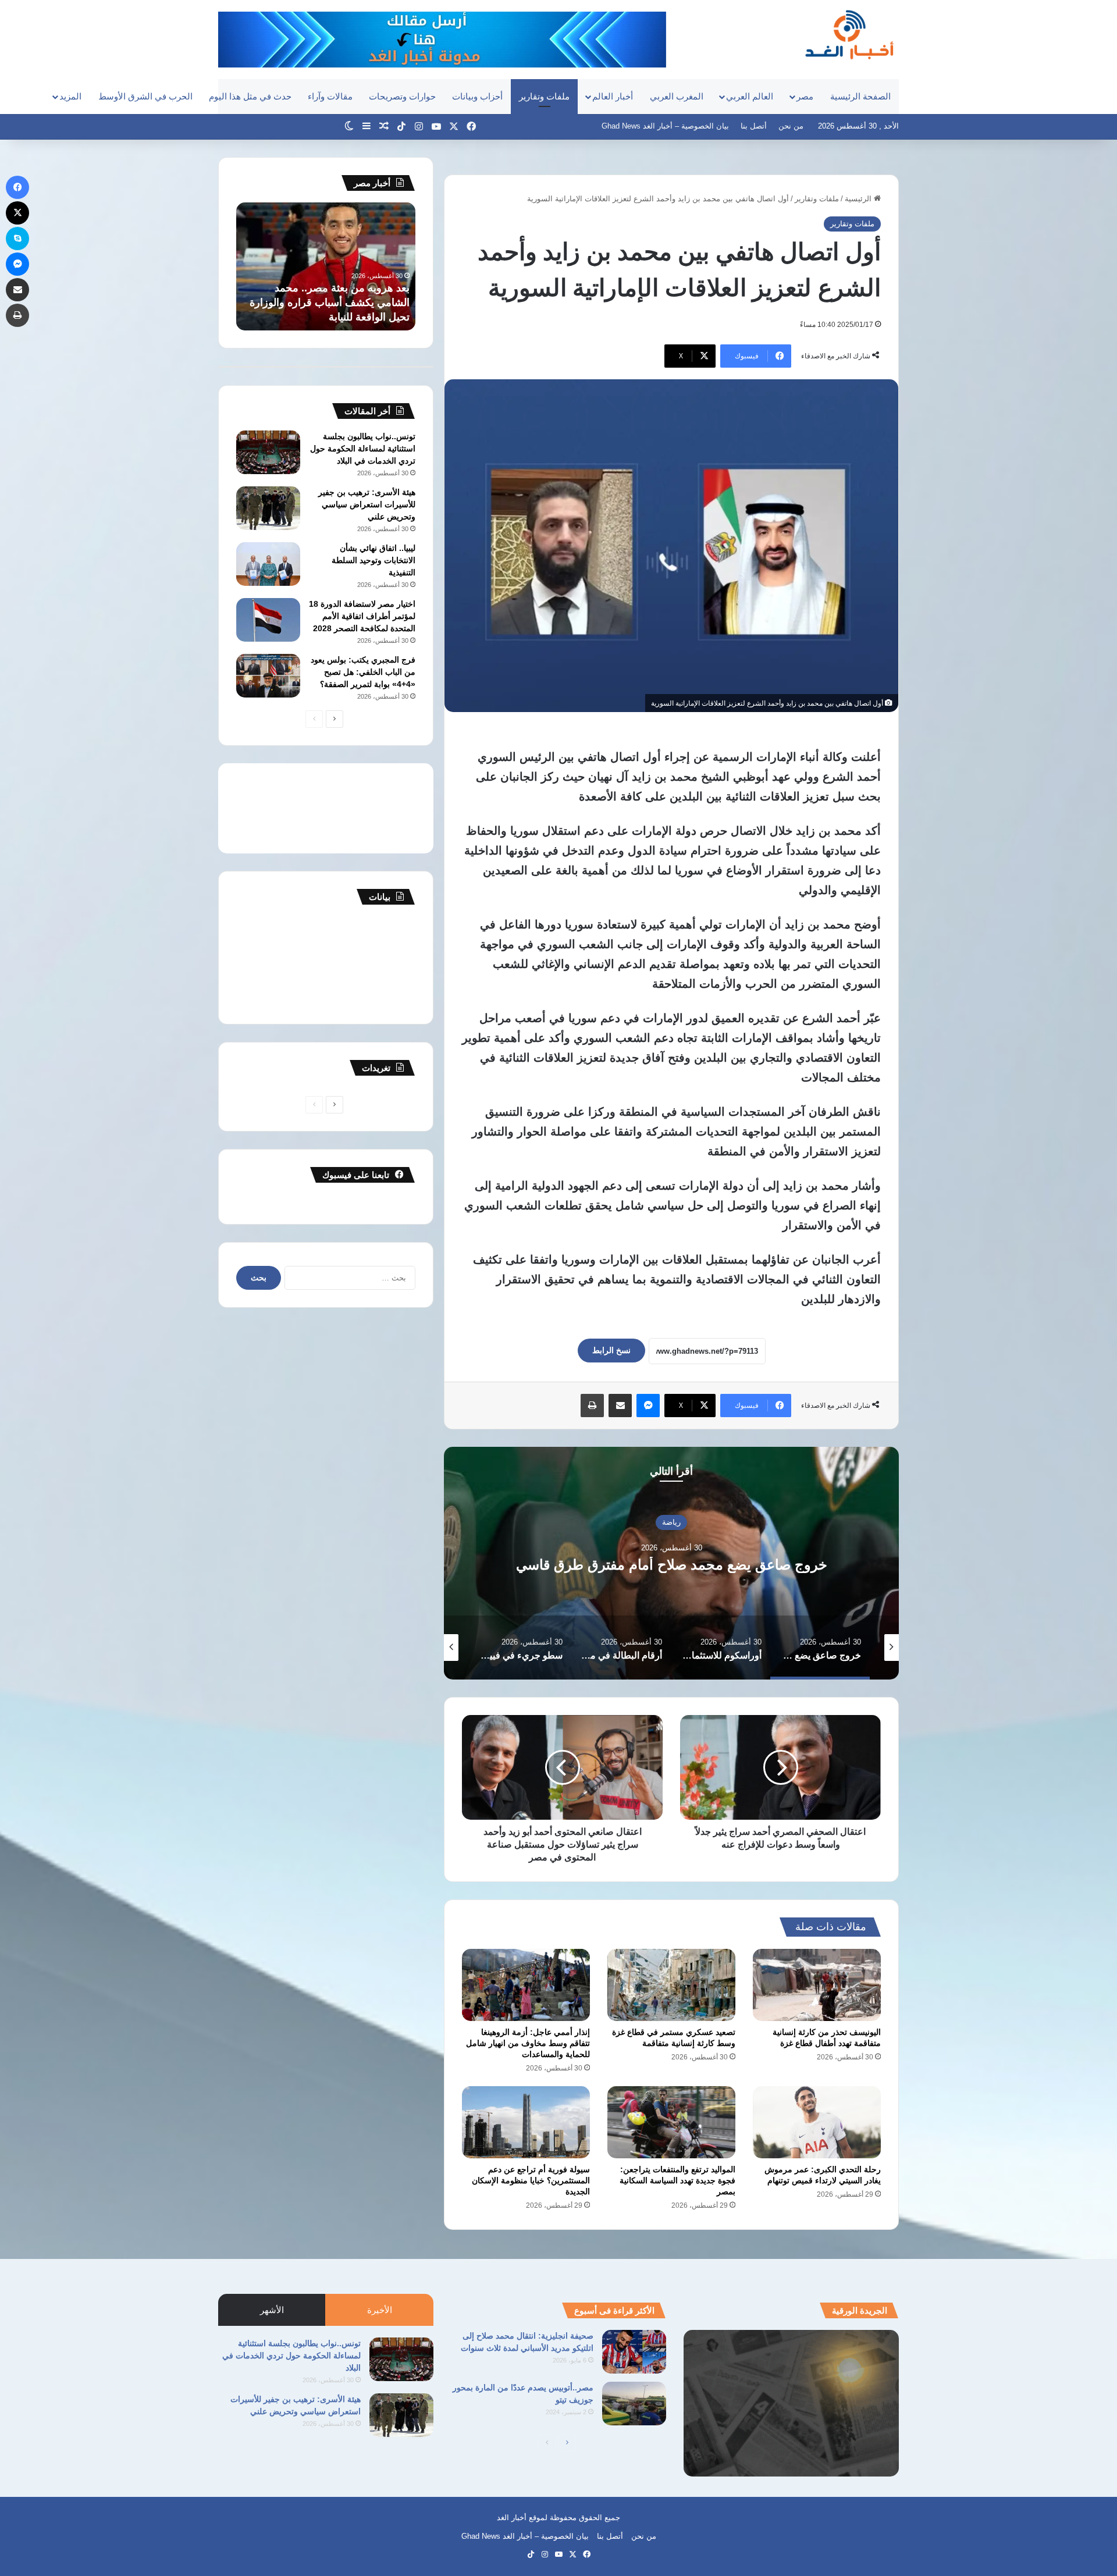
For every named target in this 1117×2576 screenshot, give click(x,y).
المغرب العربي (677, 96)
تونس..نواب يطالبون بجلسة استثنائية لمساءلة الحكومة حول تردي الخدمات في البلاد (363, 449)
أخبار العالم (613, 96)
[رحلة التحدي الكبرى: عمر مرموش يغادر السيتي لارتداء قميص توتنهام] (817, 2122)
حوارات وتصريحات (402, 96)
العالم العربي (750, 96)
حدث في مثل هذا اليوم (250, 96)
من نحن (791, 126)
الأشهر (272, 2310)
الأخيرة (380, 2310)
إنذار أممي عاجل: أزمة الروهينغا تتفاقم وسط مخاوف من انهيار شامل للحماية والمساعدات (528, 2043)
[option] (671, 1563)
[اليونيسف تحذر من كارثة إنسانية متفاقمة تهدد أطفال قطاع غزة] (817, 1985)
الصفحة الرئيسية (860, 96)
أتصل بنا (754, 126)
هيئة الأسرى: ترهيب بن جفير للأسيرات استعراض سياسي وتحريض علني (367, 504)
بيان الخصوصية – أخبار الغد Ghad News (665, 126)
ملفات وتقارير (544, 96)
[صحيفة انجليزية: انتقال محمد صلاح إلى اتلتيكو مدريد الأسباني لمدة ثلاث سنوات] (634, 2352)
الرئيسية (859, 199)
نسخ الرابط (611, 1350)
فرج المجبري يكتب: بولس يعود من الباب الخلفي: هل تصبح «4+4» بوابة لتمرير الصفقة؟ (363, 672)
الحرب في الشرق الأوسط (145, 96)
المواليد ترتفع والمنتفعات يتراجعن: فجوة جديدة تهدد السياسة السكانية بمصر (677, 2180)
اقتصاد (672, 1513)
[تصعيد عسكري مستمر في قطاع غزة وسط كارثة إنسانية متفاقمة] (671, 1985)
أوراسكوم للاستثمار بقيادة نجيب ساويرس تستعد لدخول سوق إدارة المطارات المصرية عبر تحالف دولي (671, 1564)
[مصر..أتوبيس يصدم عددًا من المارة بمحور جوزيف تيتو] (634, 2404)
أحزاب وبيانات (477, 96)
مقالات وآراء (330, 96)
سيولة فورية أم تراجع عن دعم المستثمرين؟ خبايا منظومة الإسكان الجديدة (531, 2180)
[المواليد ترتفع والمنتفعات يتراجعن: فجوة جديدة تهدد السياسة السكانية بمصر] (671, 2122)
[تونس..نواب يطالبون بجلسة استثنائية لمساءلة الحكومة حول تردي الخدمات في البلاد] (268, 452)
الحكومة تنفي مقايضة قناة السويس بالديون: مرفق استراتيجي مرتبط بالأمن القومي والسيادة (334, 303)
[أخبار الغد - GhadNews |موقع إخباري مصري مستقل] (849, 34)
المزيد (70, 96)
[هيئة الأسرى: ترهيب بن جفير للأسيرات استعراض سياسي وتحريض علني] (268, 508)
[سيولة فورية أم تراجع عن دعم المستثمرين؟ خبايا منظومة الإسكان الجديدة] (526, 2122)
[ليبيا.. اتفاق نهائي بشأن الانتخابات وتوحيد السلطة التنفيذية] (268, 564)
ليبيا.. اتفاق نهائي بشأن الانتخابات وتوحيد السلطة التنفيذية (373, 560)
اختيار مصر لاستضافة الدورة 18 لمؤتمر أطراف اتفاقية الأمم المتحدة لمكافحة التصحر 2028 (362, 616)
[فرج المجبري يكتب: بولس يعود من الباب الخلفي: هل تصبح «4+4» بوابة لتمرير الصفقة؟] (268, 676)
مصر (805, 96)
